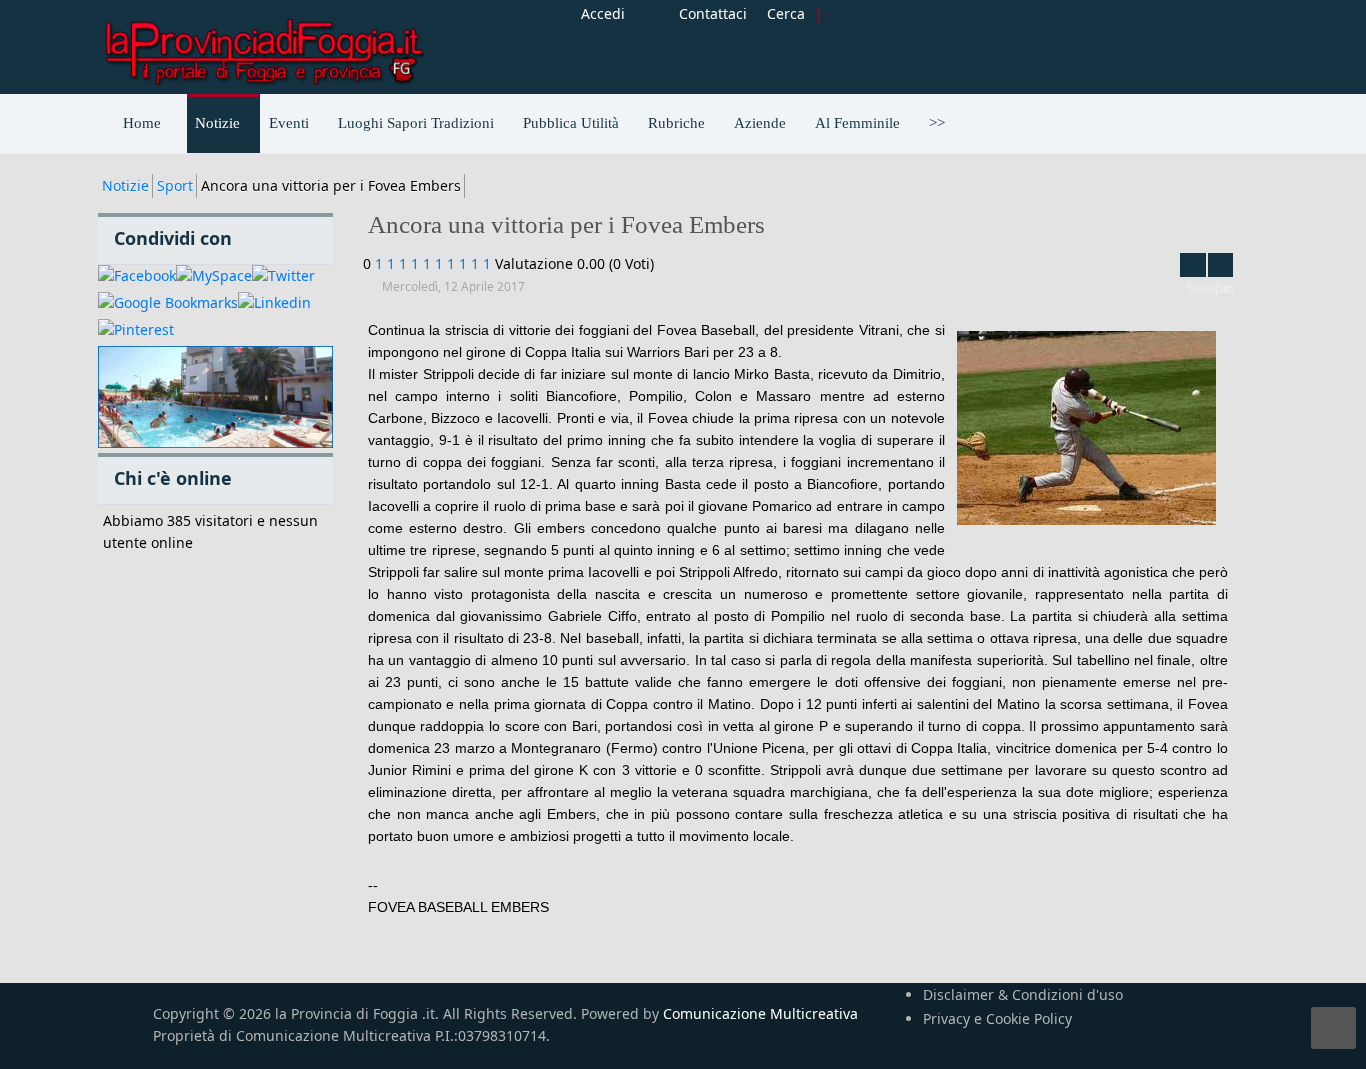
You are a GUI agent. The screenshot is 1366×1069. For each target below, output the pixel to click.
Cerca (786, 13)
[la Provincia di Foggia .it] (263, 44)
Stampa (1193, 265)
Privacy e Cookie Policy (997, 1018)
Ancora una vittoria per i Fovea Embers (566, 224)
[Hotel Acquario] (215, 397)
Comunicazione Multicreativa (760, 1013)
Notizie (125, 185)
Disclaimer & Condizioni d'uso (1023, 994)
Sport (175, 185)
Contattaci (713, 13)
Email (1221, 265)
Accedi (603, 13)
